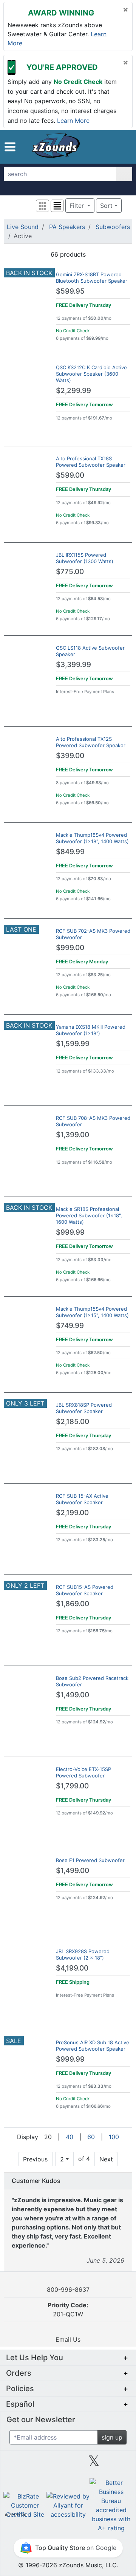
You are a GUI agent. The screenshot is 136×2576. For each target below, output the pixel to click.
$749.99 (70, 1326)
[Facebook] (42, 2464)
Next (106, 2159)
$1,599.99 (73, 1044)
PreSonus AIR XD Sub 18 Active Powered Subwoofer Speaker (93, 2046)
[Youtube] (120, 2464)
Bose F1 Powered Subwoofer (90, 1860)
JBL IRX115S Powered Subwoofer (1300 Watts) (85, 558)
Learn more (73, 120)
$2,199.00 (72, 1513)
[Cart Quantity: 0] (97, 147)
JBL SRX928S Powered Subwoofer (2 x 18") (83, 1954)
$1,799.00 (72, 1786)
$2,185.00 (73, 1422)
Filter (78, 206)
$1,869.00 (73, 1604)
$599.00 (70, 475)
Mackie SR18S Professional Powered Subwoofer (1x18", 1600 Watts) (89, 1215)
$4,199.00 (72, 1968)
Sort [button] (106, 206)
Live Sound (23, 227)
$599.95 (70, 291)
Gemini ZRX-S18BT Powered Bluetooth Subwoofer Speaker (92, 278)
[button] (10, 147)
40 (70, 2137)
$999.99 (70, 1232)
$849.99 (70, 852)
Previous (35, 2159)
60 (91, 2137)
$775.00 (70, 572)
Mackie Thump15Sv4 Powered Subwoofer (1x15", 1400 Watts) (92, 1312)
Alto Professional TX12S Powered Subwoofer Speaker (91, 742)
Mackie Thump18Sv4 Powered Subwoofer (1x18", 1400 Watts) (92, 838)
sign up (112, 2437)
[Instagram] (68, 2464)
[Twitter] (94, 2464)
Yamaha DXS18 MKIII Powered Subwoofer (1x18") (91, 1030)
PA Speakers (67, 227)
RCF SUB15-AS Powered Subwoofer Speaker (85, 1590)
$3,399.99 (73, 665)
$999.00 (70, 948)
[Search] (124, 174)
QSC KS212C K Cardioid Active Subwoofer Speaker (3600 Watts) (91, 374)
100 (114, 2137)
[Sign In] (111, 147)
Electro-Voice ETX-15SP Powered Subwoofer (83, 1772)
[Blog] (16, 2464)
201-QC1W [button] (68, 2310)
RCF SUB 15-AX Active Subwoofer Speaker (82, 1499)
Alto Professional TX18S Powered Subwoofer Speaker (91, 462)
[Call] (123, 147)
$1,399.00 (73, 1135)
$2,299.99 (73, 391)
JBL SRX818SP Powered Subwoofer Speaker (84, 1408)
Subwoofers (113, 227)
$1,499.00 (73, 1695)
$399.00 (70, 756)
